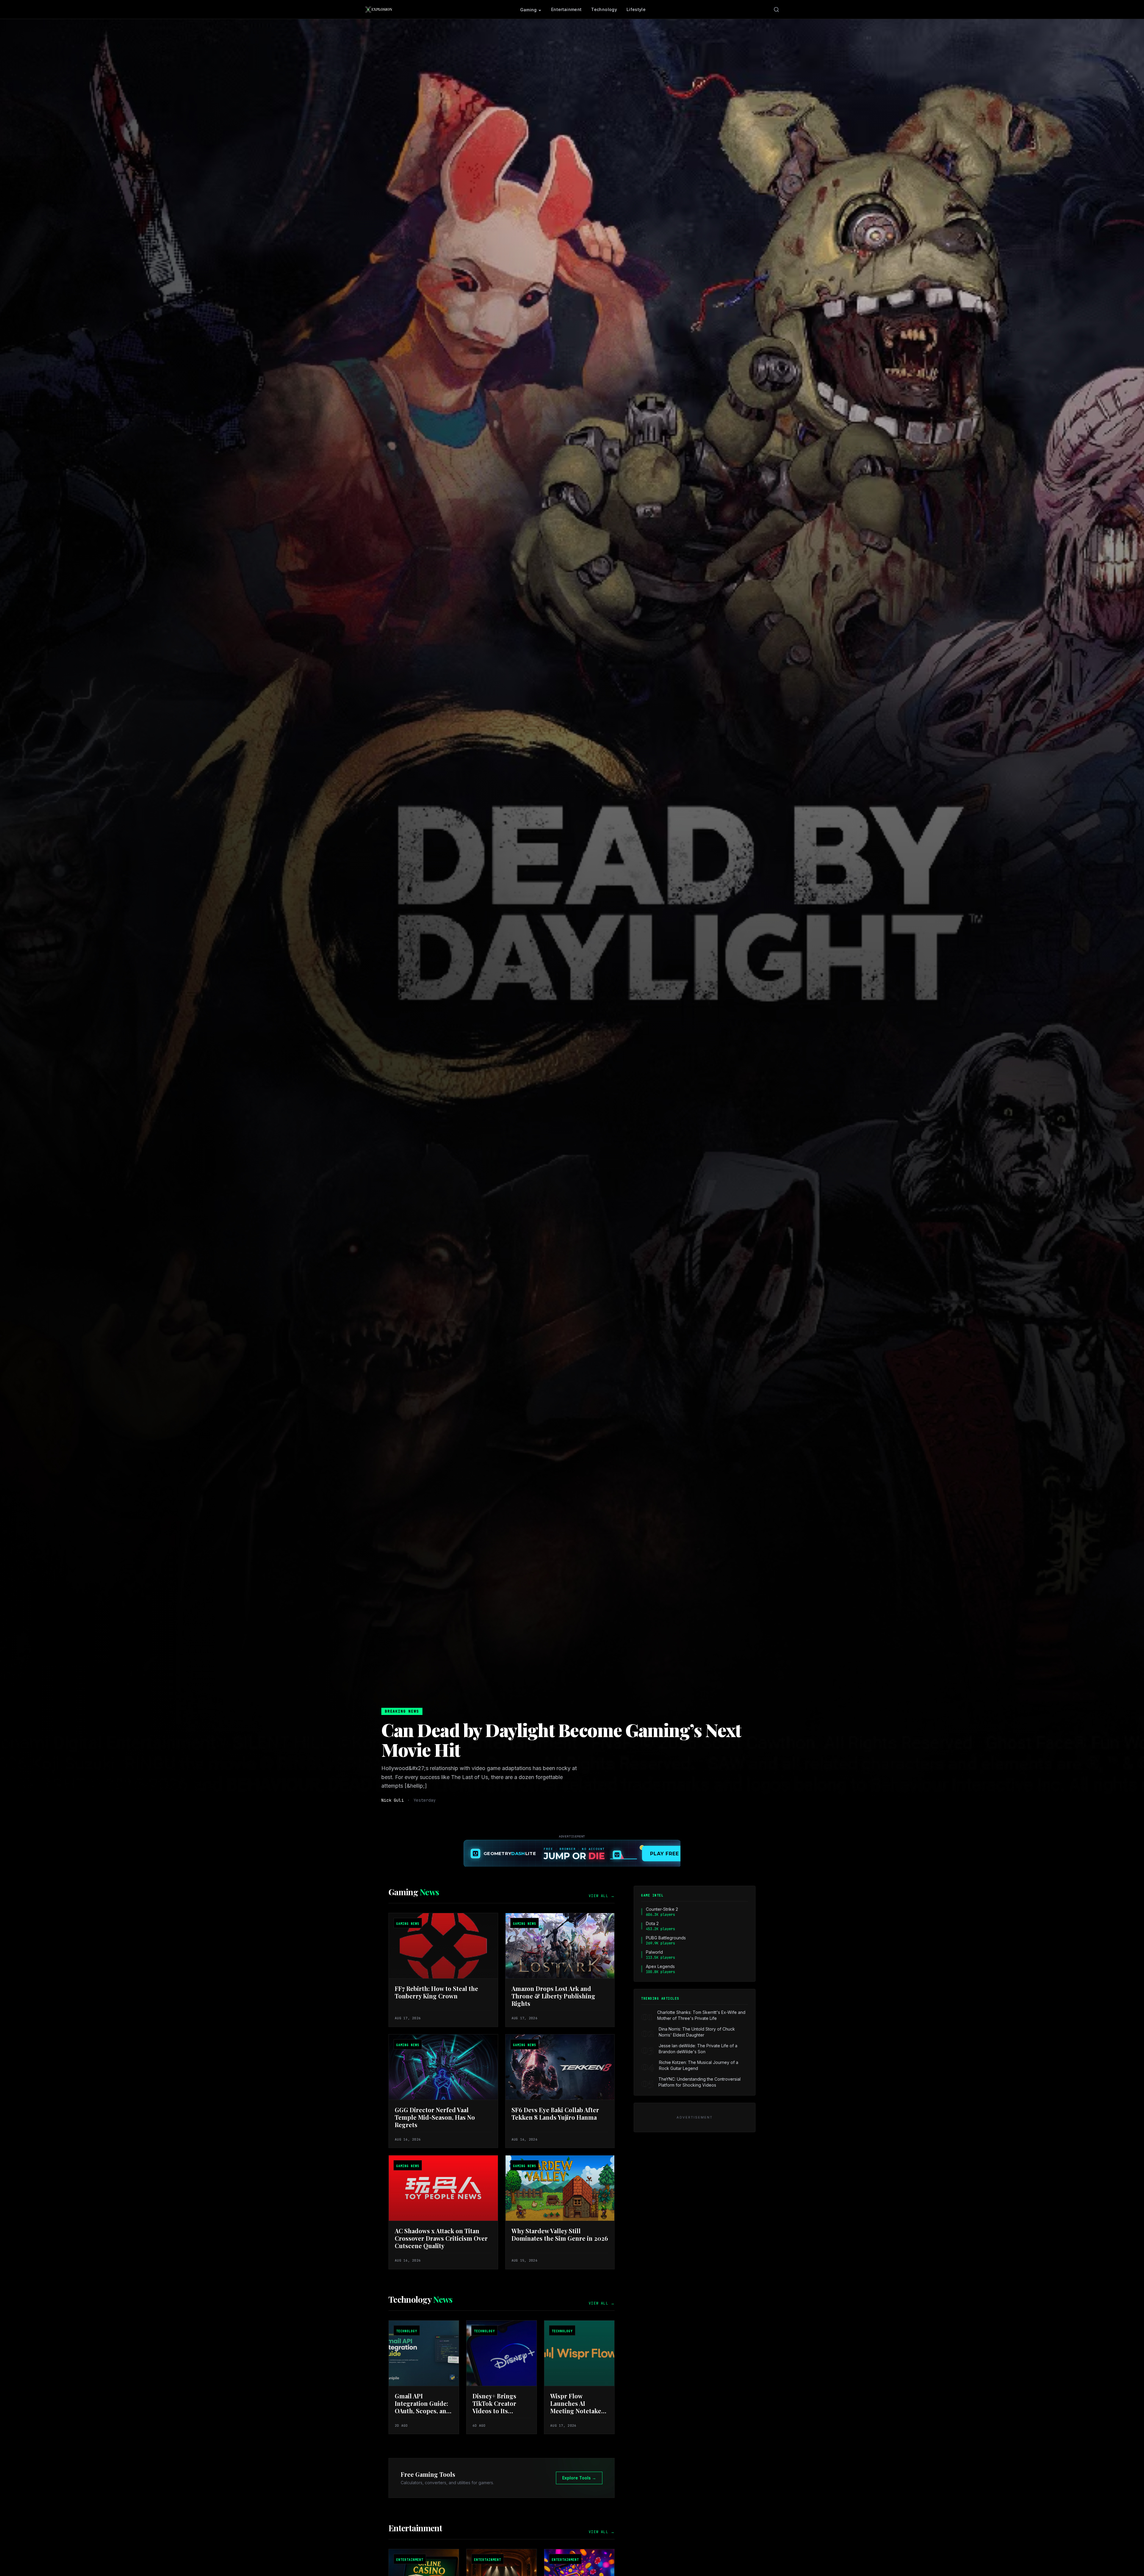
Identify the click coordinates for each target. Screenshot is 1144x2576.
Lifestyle (636, 9)
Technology (604, 9)
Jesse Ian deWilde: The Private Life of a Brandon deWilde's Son (698, 2049)
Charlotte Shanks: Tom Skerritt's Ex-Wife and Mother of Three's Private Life (701, 2015)
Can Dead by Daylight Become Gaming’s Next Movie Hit (561, 1739)
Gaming (529, 10)
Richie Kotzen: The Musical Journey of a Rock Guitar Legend (699, 2065)
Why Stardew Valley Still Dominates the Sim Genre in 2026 (560, 2234)
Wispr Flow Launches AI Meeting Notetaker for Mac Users (577, 2407)
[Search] (776, 10)
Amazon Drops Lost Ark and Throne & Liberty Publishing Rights (553, 1996)
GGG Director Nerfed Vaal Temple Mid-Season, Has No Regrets (435, 2117)
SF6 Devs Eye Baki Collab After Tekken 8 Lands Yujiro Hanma (555, 2113)
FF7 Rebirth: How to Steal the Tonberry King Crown (436, 1992)
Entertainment (566, 9)
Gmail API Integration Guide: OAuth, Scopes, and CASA (422, 2407)
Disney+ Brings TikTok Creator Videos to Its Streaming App (494, 2407)
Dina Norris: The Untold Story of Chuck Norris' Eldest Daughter (697, 2032)
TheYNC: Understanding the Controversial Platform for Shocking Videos (700, 2082)
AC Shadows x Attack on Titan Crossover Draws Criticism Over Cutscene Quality (441, 2238)
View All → (602, 1896)
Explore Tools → (579, 2478)
